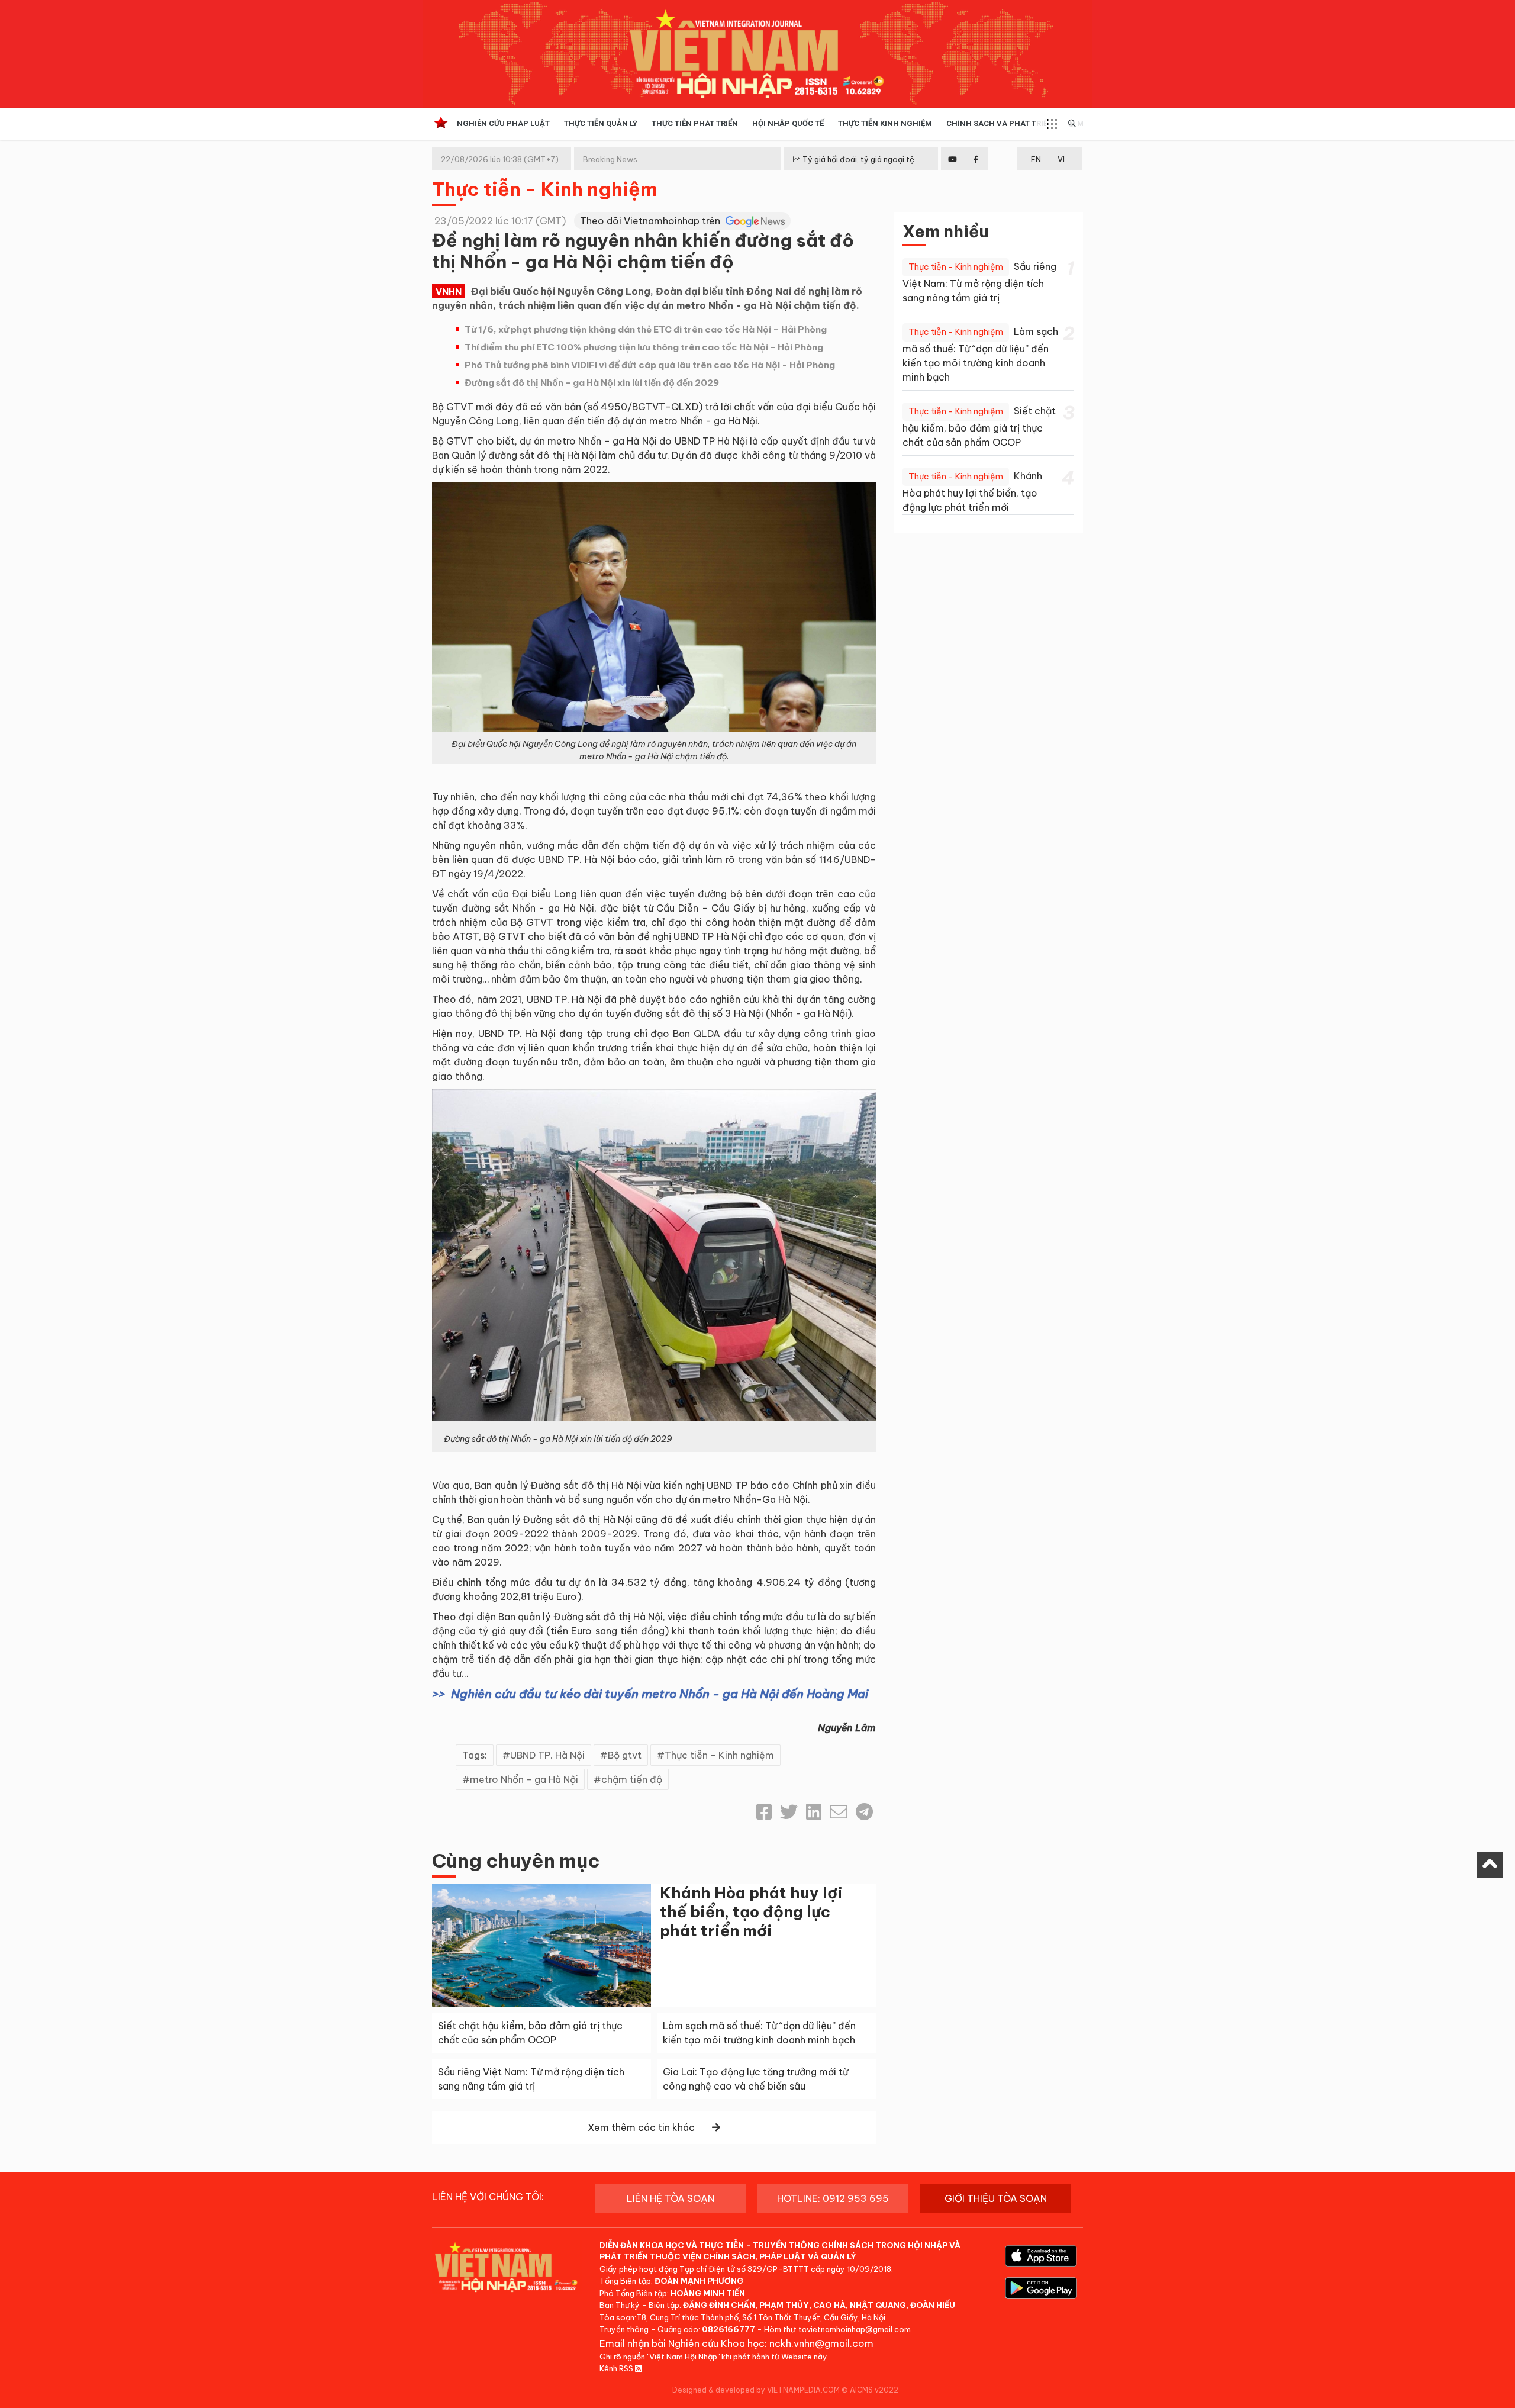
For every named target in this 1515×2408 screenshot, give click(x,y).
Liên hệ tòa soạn (671, 2198)
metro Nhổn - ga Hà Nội (524, 1779)
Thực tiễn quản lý (601, 123)
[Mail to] (839, 1812)
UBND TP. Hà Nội (547, 1755)
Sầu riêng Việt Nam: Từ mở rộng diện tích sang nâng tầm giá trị (979, 282)
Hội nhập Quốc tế (788, 123)
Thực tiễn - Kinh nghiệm (545, 189)
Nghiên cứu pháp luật (503, 123)
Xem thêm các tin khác (641, 2127)
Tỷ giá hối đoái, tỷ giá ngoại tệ (858, 159)
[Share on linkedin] (814, 1812)
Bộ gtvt (625, 1755)
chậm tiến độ (632, 1779)
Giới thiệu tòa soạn (996, 2198)
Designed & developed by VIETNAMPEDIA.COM (756, 2390)
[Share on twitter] (789, 1812)
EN (1036, 159)
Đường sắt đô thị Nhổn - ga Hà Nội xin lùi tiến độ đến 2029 (592, 383)
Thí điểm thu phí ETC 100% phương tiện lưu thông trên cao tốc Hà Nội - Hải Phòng (644, 347)
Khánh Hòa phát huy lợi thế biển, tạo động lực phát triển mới (751, 1912)
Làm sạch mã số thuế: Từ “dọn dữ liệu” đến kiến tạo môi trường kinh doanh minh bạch (980, 354)
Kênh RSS (617, 2368)
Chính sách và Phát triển (1000, 123)
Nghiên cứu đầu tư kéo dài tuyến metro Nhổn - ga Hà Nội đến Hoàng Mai (660, 1694)
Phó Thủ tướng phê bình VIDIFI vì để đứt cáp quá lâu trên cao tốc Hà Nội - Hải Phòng (650, 365)
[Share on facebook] (764, 1812)
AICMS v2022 (874, 2390)
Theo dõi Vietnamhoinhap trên (651, 221)
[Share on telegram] (864, 1812)
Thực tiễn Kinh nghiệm (885, 123)
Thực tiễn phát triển (695, 123)
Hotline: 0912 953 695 (833, 2198)
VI (1061, 159)
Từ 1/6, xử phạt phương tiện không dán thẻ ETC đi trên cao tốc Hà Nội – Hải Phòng (646, 329)
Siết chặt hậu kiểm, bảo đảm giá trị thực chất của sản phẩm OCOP (979, 426)
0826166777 (729, 2329)
